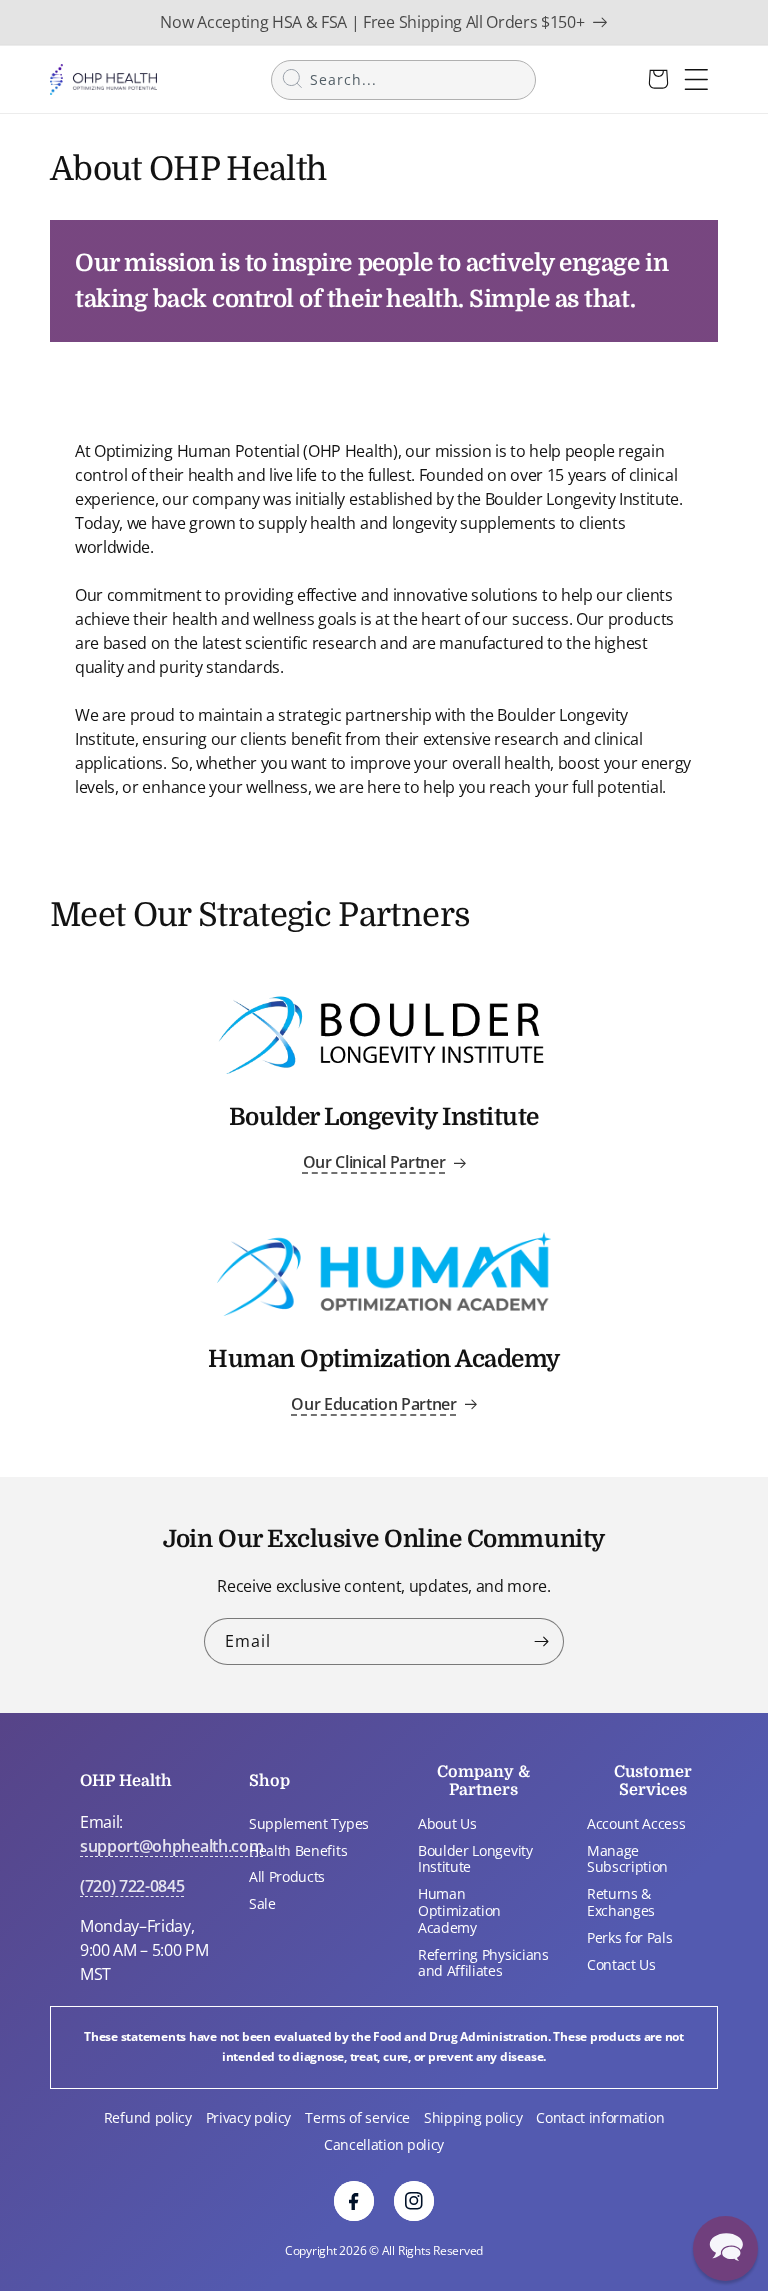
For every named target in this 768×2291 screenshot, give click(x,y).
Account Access (636, 1823)
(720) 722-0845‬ (132, 1886)
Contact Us (621, 1964)
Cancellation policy (384, 2144)
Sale (262, 1903)
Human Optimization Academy (459, 1910)
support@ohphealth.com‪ (171, 1846)
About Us (447, 1823)
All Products (287, 1876)
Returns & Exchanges (621, 1902)
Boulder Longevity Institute (475, 1859)
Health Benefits (298, 1850)
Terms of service (357, 2117)
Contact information (600, 2117)
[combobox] (403, 80)
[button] (725, 2248)
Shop (269, 1781)
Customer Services (653, 1781)
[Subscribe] (541, 1641)
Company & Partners (483, 1781)
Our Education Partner (373, 1404)
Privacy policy (249, 2117)
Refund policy (148, 2117)
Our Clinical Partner (374, 1162)
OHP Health (126, 1781)
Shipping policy (473, 2117)
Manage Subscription (627, 1859)
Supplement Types (309, 1823)
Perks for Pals (630, 1937)
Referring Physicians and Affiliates (483, 1963)
